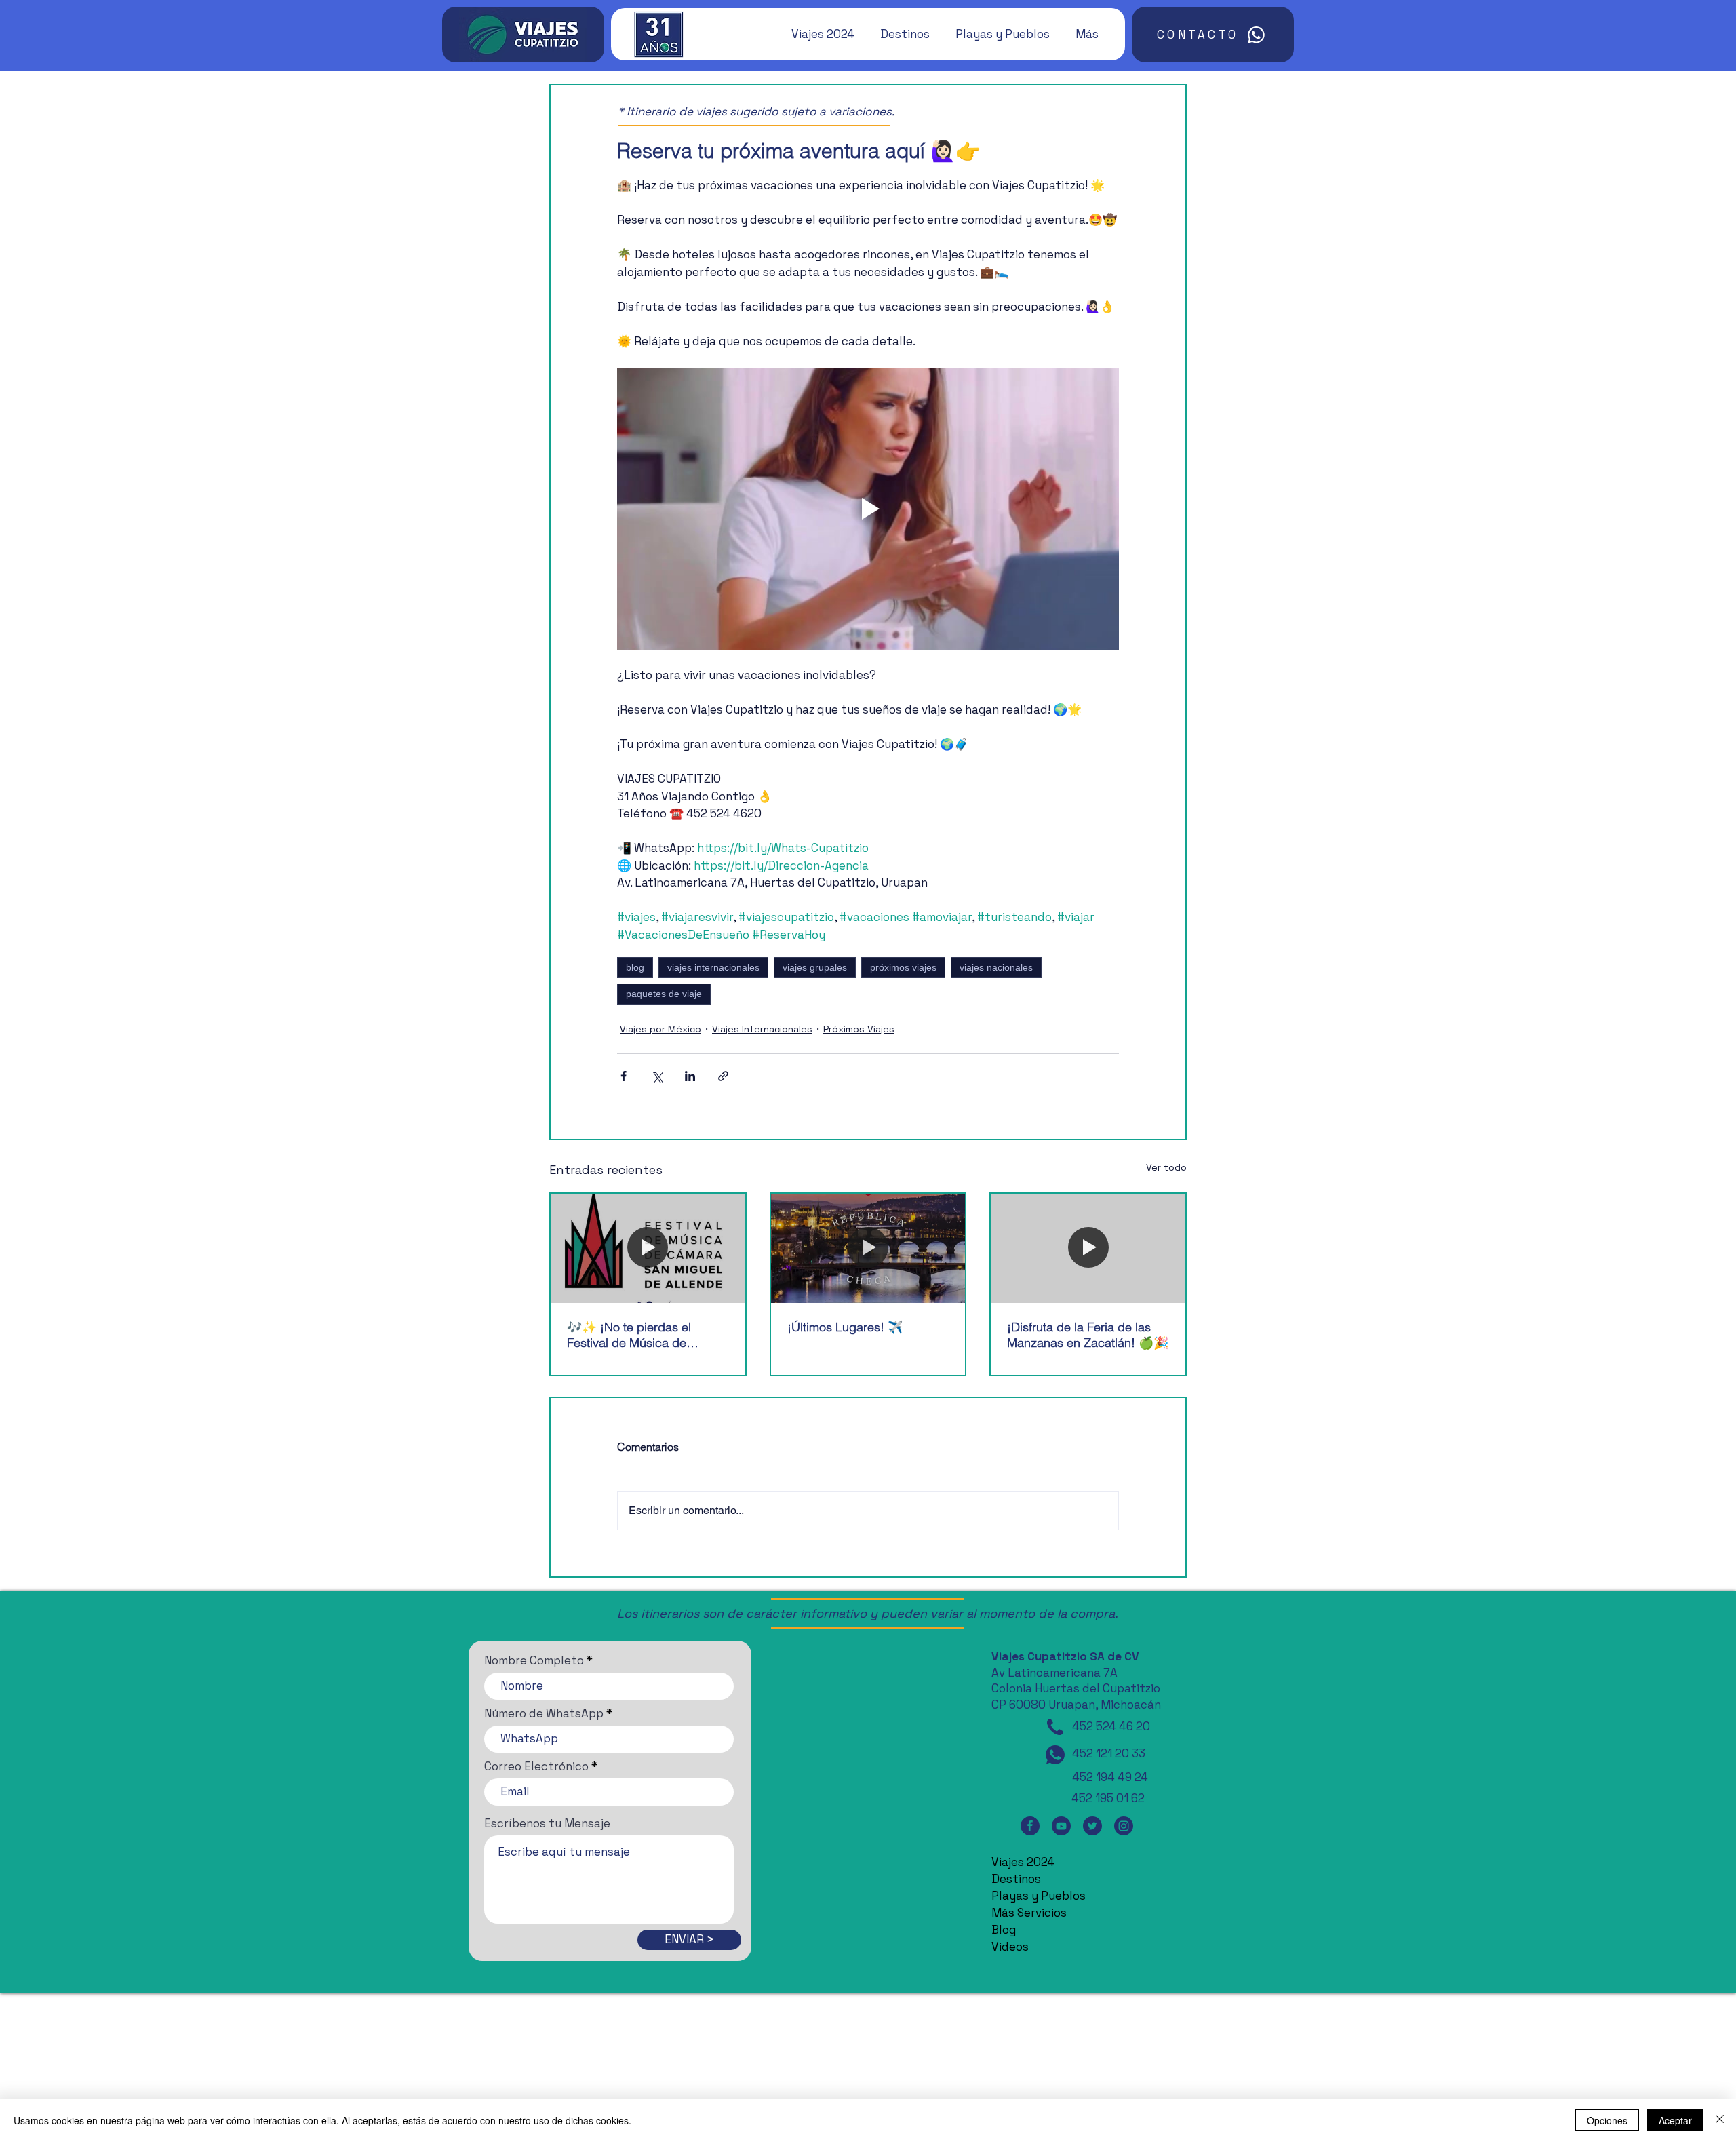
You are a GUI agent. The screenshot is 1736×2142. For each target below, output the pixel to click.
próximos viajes (903, 967)
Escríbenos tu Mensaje (547, 1824)
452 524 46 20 (1111, 1726)
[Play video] (868, 509)
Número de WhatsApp (544, 1714)
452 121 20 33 (1109, 1753)
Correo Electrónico (536, 1767)
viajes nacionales (996, 967)
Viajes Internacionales (762, 1029)
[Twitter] (1092, 1826)
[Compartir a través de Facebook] (624, 1076)
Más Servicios (1029, 1913)
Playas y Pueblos (1039, 1896)
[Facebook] (1030, 1826)
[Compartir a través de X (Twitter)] (657, 1076)
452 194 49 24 (1110, 1777)
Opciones (1607, 2120)
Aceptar (1675, 2120)
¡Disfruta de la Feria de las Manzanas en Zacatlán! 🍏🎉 (1088, 1335)
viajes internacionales (713, 967)
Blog (1004, 1930)
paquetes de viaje (664, 994)
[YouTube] (1061, 1826)
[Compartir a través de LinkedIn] (690, 1076)
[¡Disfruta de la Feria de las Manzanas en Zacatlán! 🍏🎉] (1088, 1248)
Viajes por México (660, 1029)
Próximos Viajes (859, 1029)
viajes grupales (815, 967)
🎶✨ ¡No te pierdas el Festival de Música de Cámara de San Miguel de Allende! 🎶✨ (638, 1335)
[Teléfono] (1055, 1727)
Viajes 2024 (1023, 1862)
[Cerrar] (1720, 2120)
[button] (816, 34)
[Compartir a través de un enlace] (723, 1076)
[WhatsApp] (1055, 1755)
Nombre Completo (534, 1661)
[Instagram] (1124, 1826)
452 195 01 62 (1108, 1798)
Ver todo (1166, 1167)
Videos (1010, 1947)
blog (635, 967)
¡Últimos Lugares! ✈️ (845, 1327)
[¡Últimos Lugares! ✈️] (868, 1248)
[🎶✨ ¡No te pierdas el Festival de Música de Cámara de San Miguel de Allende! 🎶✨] (648, 1248)
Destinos (1016, 1879)
